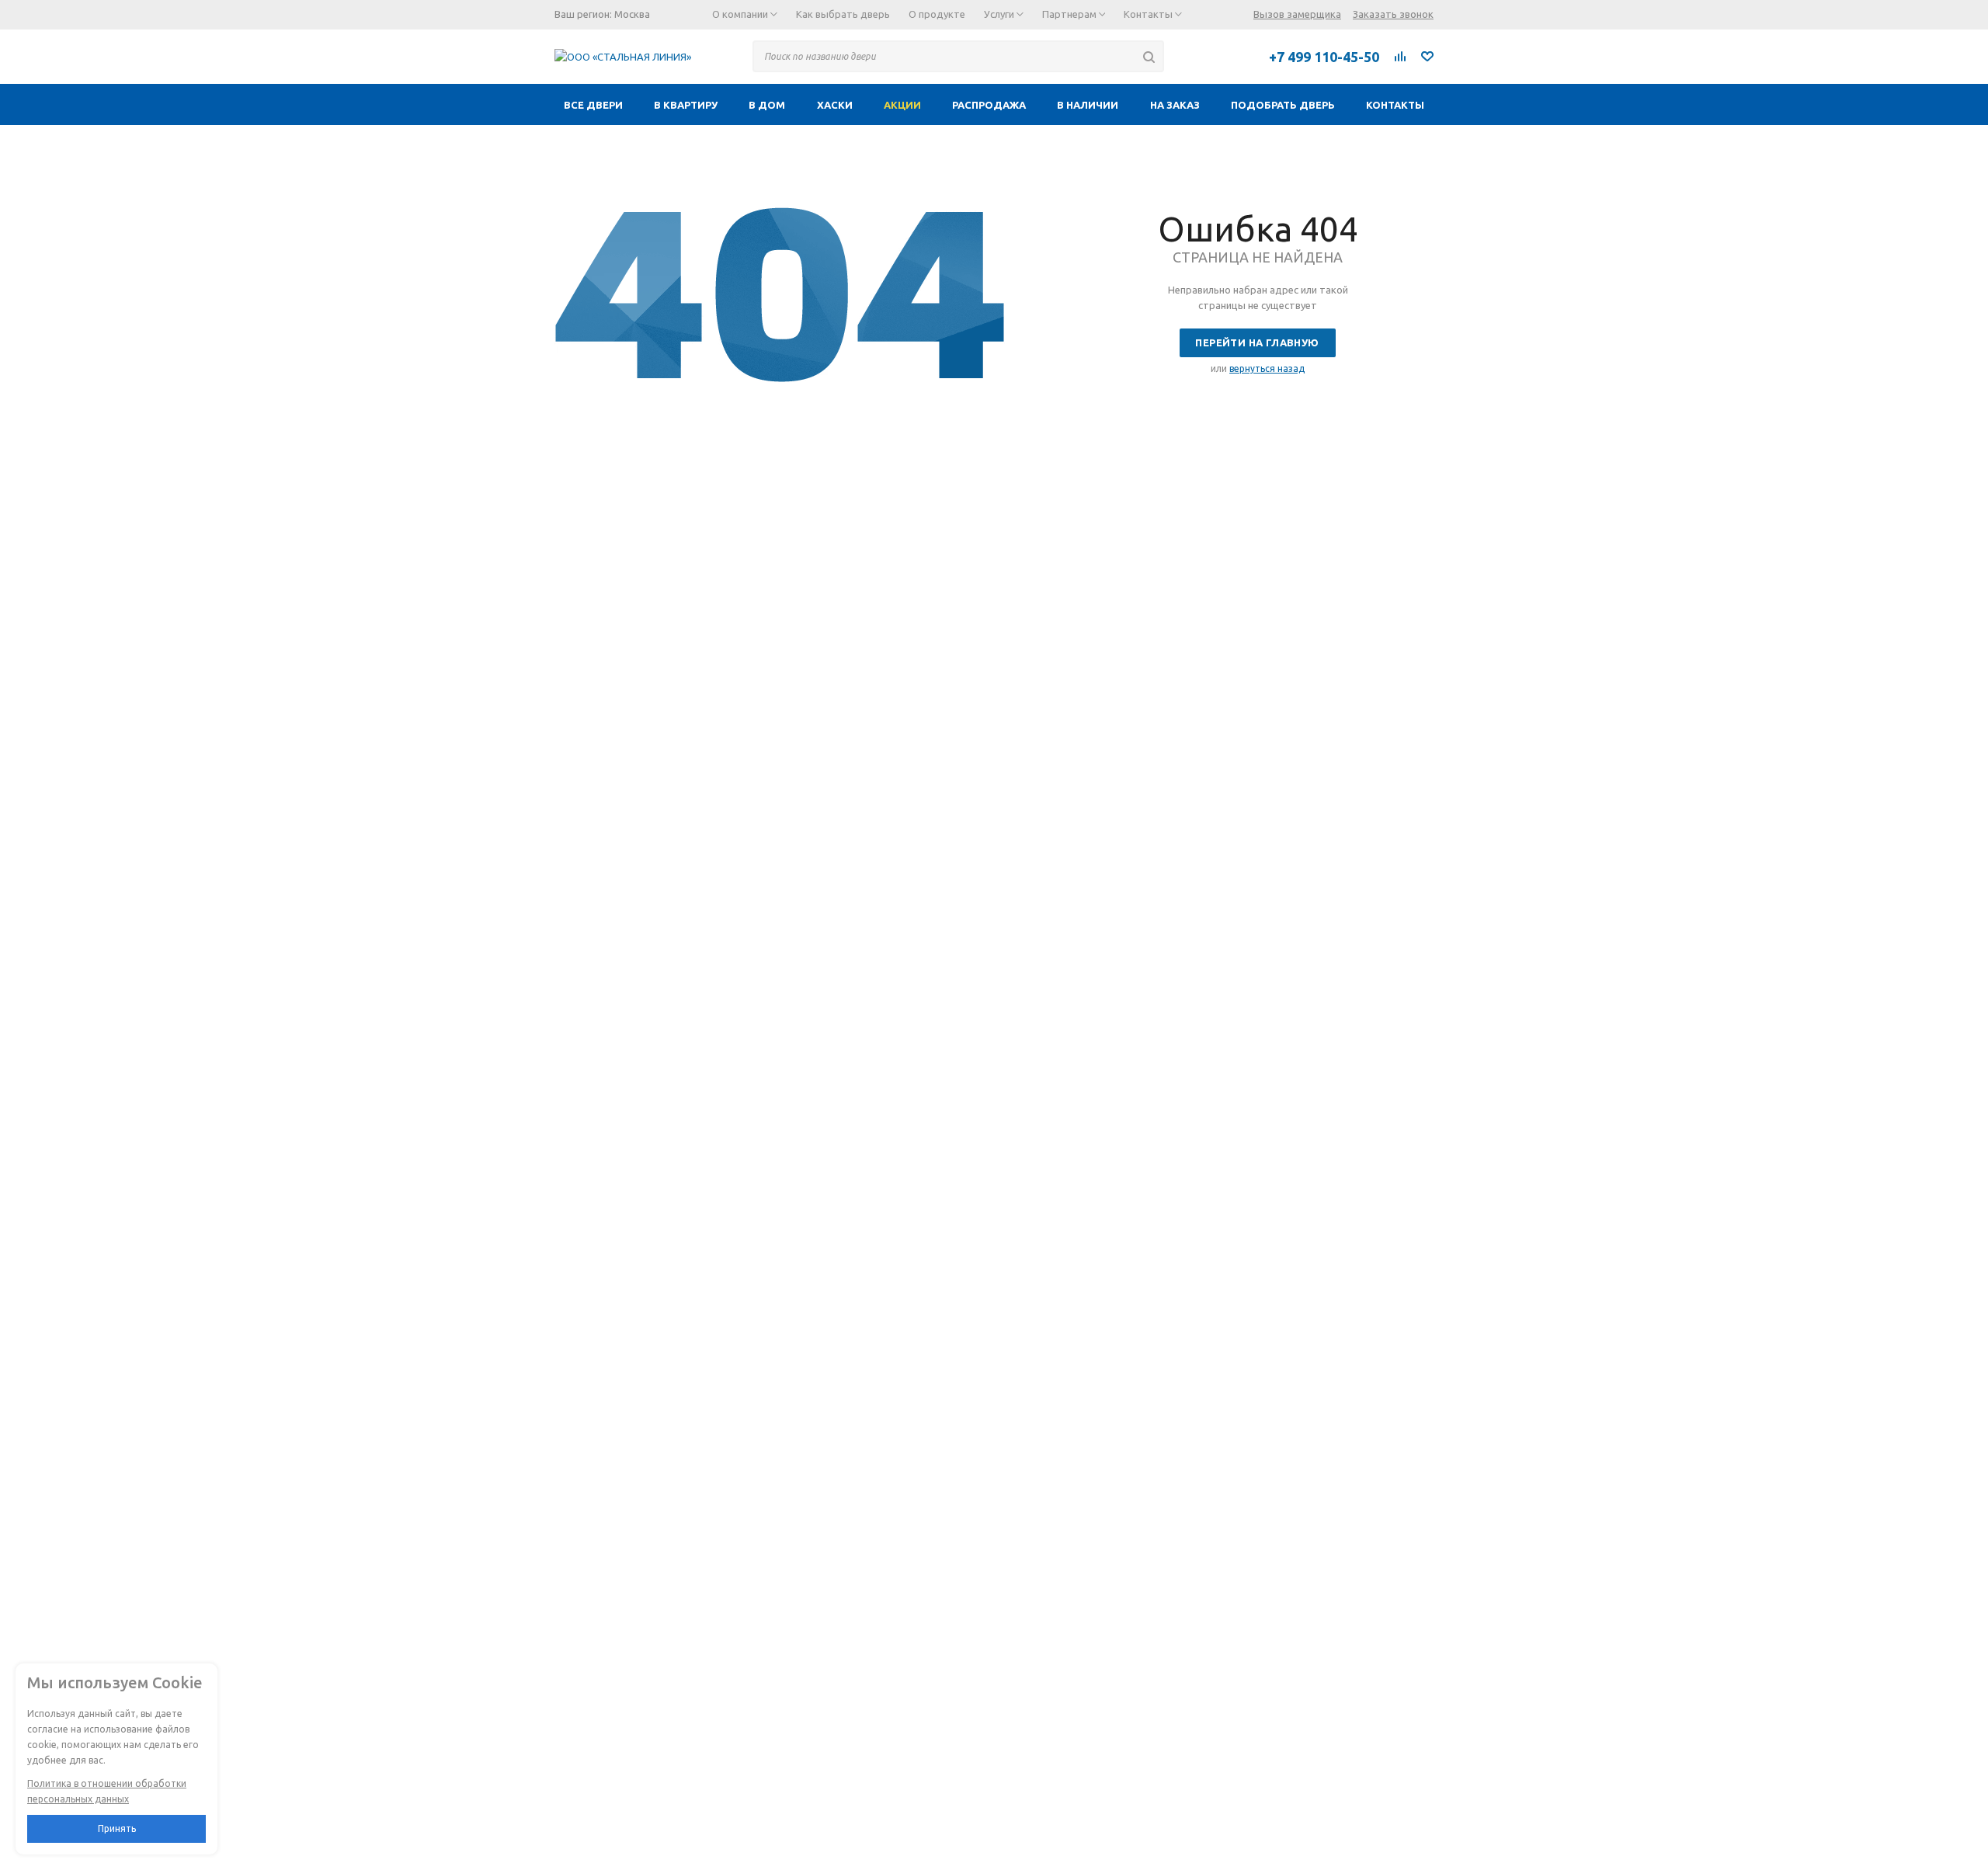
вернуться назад (1267, 368)
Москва (632, 14)
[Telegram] (1192, 56)
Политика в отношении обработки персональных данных (107, 1791)
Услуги (1000, 14)
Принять (117, 1828)
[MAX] (1226, 56)
